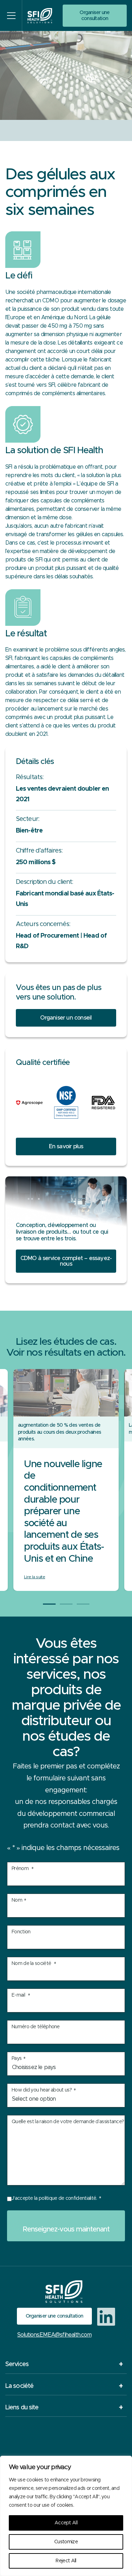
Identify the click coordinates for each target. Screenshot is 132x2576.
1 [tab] (49, 1604)
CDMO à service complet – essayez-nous (66, 1261)
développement (88, 551)
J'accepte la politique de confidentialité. (56, 2199)
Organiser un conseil (66, 1018)
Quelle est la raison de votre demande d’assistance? (68, 2122)
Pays (18, 2059)
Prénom (23, 1869)
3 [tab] (83, 1604)
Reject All (66, 2561)
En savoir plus (66, 1146)
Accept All (66, 2523)
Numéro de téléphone (36, 2027)
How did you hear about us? (44, 2091)
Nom (19, 1901)
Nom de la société (34, 1964)
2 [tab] (66, 1604)
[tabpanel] (66, 1480)
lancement (50, 709)
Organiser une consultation (95, 15)
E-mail (21, 1996)
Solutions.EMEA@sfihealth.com (54, 2335)
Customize (66, 2542)
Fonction (21, 1932)
